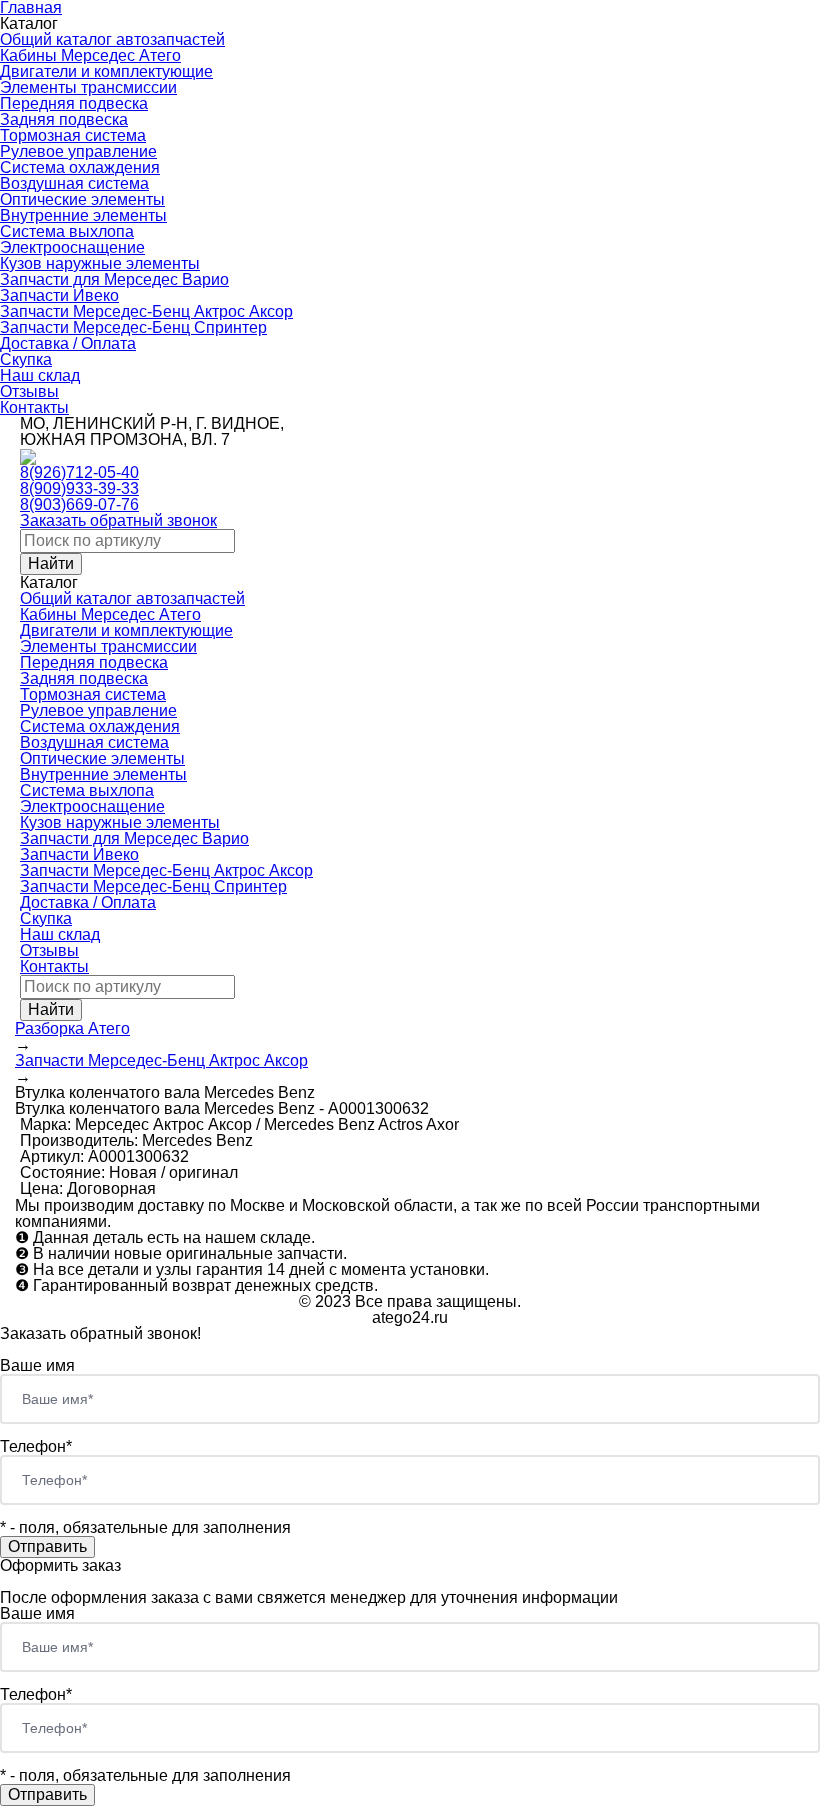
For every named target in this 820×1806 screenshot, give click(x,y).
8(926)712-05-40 (79, 472)
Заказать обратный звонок (118, 520)
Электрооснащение (72, 247)
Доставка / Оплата (68, 343)
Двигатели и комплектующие (106, 71)
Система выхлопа (67, 231)
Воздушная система (74, 183)
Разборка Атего (72, 1028)
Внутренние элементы (83, 215)
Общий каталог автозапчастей (112, 39)
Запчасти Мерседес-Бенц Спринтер (133, 327)
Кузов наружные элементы (100, 263)
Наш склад (40, 375)
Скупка (26, 359)
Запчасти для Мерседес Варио (114, 279)
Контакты (34, 407)
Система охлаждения (80, 167)
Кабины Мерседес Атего (90, 55)
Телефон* (36, 1446)
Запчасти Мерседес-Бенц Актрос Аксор (146, 311)
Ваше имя (37, 1365)
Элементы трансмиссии (88, 87)
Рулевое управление (78, 151)
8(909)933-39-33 (79, 488)
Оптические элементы (82, 199)
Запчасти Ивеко (59, 295)
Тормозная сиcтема (73, 135)
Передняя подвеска (74, 103)
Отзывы (29, 391)
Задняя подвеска (64, 119)
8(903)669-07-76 (79, 504)
